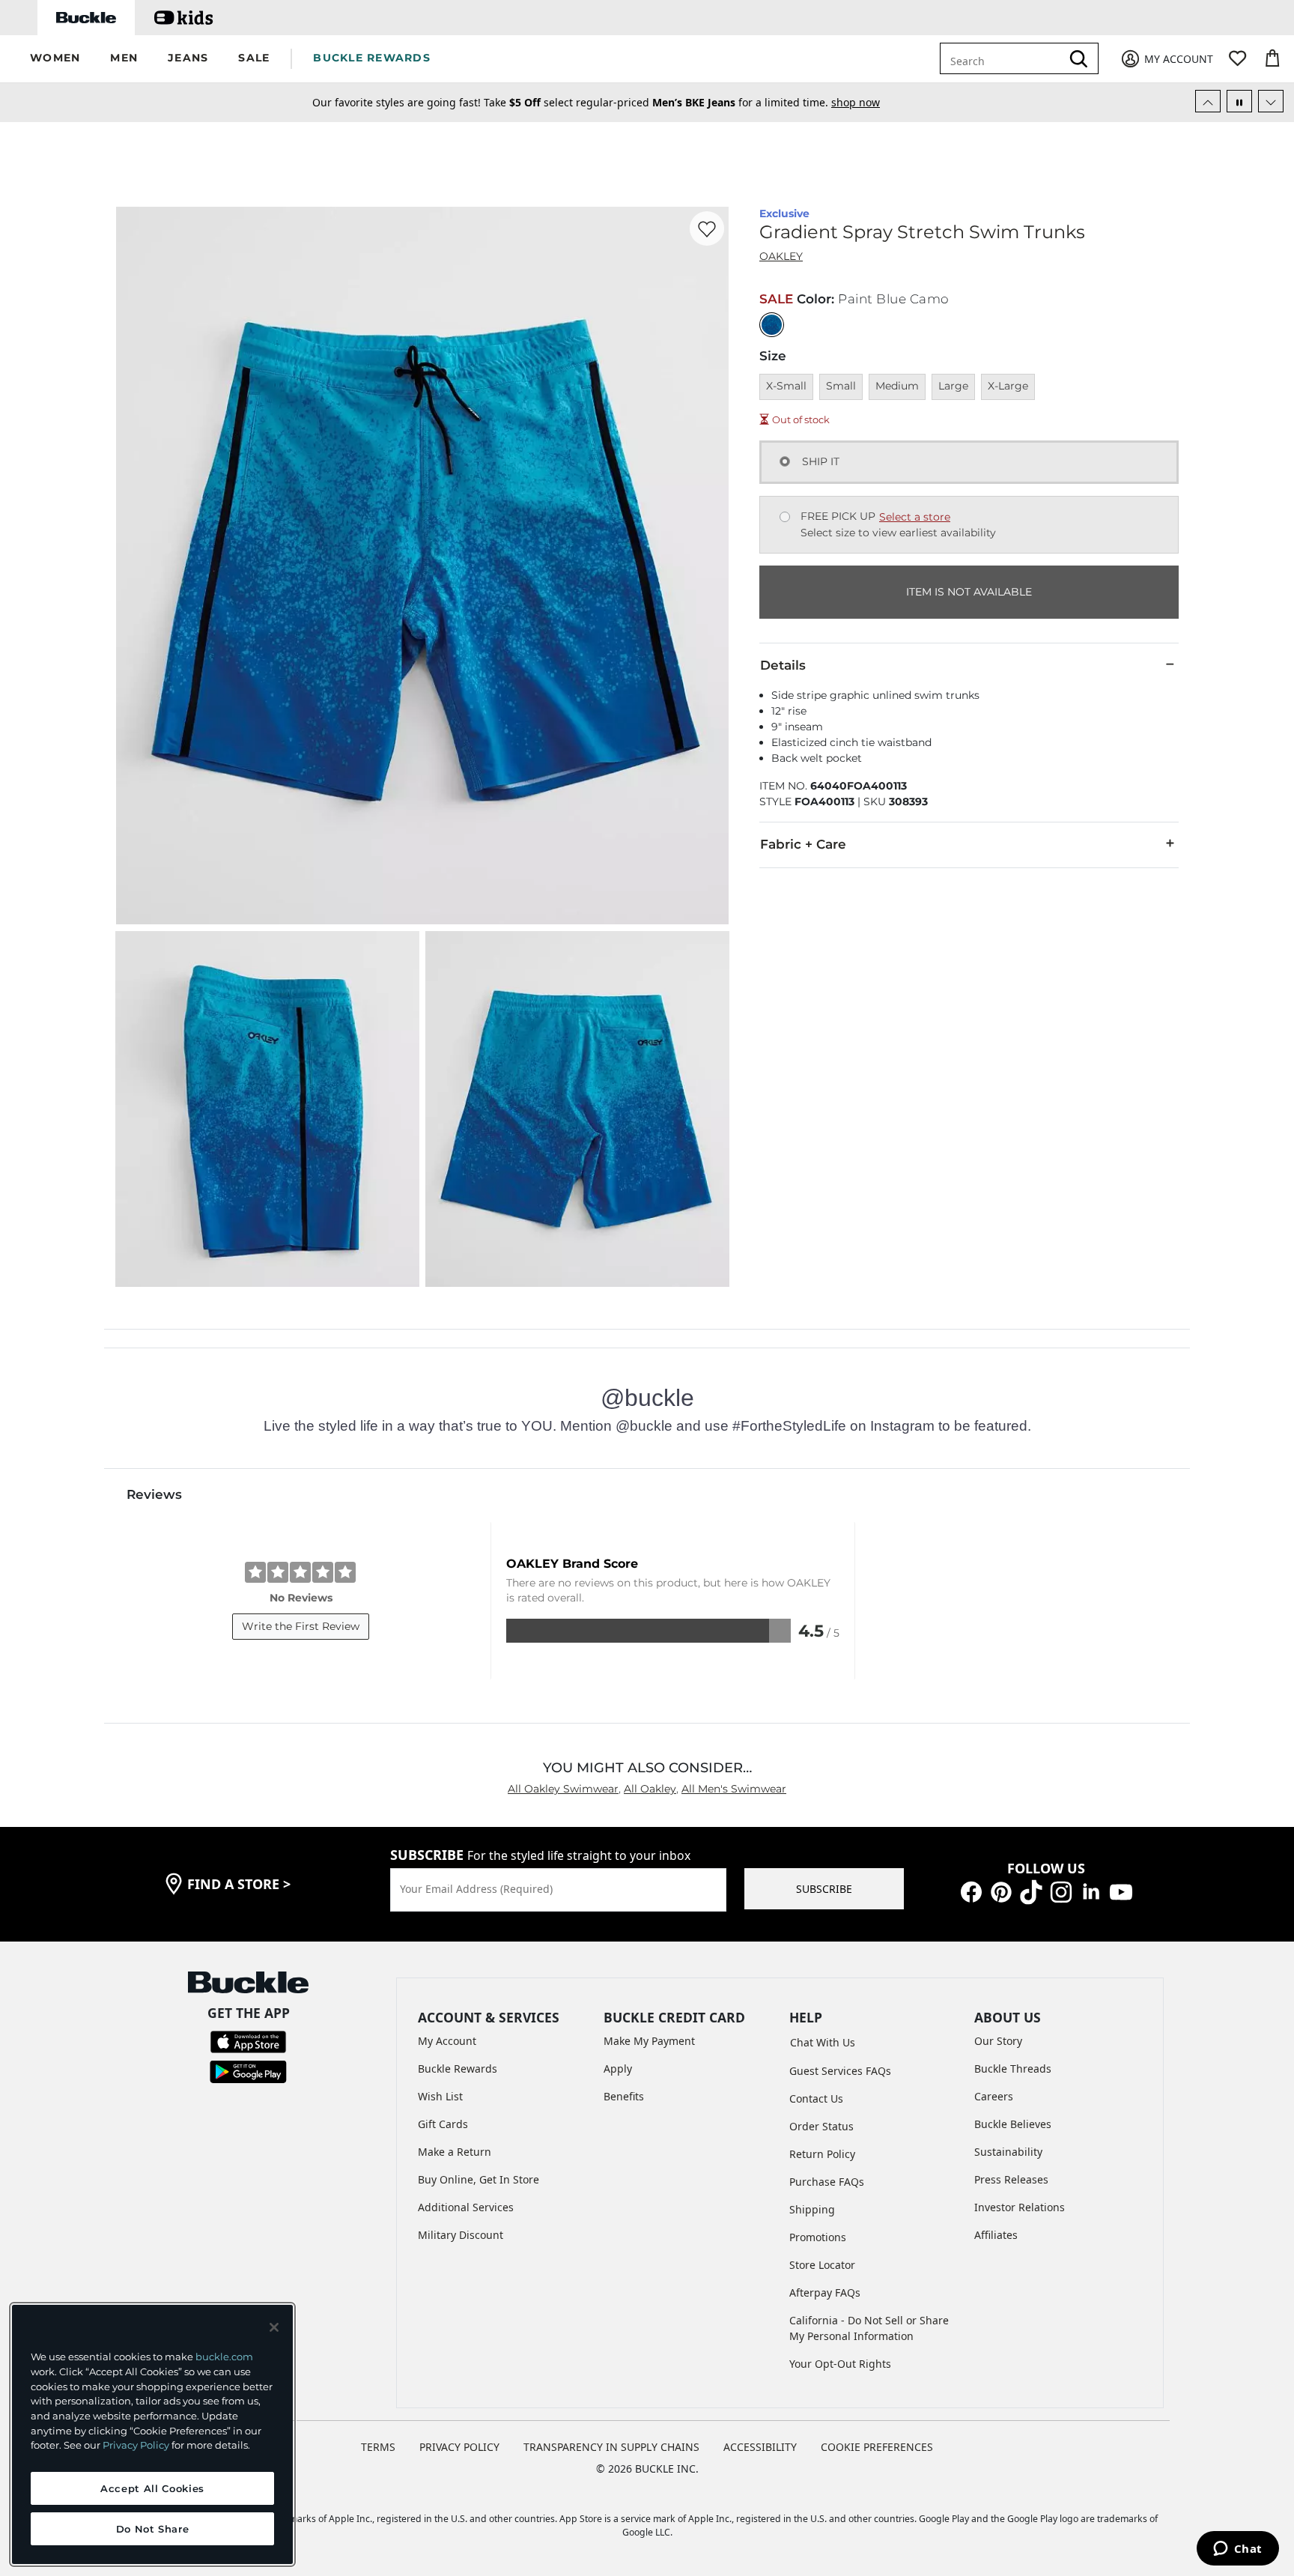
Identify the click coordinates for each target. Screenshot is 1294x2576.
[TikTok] (1031, 1891)
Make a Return (455, 2152)
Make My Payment (649, 2041)
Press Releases (1011, 2179)
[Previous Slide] (1208, 101)
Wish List (440, 2096)
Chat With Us (823, 2042)
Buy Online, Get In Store (479, 2179)
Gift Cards (443, 2124)
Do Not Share (153, 2529)
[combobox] (1011, 58)
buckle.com (224, 2357)
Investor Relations (1020, 2207)
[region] (152, 2434)
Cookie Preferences (877, 2447)
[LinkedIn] (1091, 1891)
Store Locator (822, 2265)
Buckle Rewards (458, 2069)
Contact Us (816, 2098)
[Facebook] (971, 1891)
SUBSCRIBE (824, 1889)
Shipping (812, 2209)
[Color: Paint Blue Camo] (772, 325)
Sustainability (1008, 2152)
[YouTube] (1121, 1891)
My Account (447, 2041)
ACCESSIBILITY (760, 2447)
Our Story (998, 2041)
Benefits (624, 2096)
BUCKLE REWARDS (372, 58)
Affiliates (996, 2235)
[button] (55, 59)
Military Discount (461, 2235)
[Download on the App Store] (248, 2041)
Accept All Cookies (152, 2488)
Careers (994, 2096)
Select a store (915, 517)
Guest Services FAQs (840, 2071)
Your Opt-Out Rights (840, 2364)
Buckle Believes (1013, 2124)
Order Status (821, 2126)
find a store (239, 1884)
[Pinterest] (1001, 1891)
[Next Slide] (1271, 101)
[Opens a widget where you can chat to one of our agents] (1237, 2550)
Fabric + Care (803, 844)
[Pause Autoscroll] (1239, 101)
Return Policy (822, 2154)
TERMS (378, 2447)
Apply (618, 2069)
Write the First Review (301, 1626)
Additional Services (466, 2207)
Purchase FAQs (827, 2182)
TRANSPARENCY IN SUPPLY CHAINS (611, 2447)
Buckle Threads (1013, 2069)
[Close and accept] (274, 2327)
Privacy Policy (136, 2445)
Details (783, 665)
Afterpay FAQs (825, 2292)
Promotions (818, 2237)
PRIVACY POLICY (459, 2447)
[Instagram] (1061, 1891)
